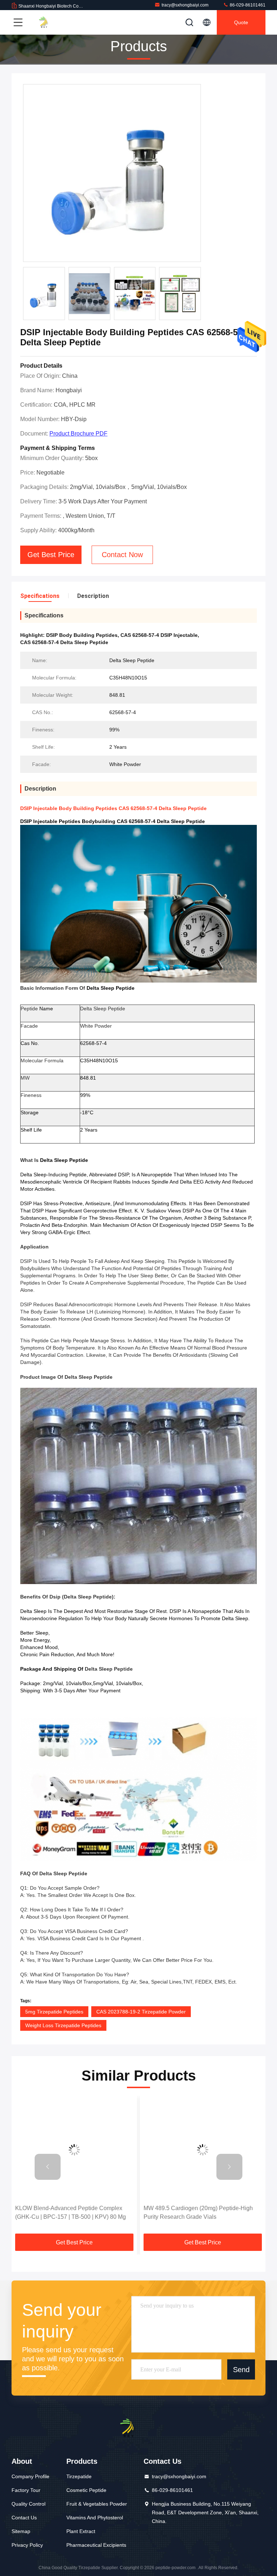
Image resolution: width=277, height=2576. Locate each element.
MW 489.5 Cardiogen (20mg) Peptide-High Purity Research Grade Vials (70, 2212)
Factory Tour (26, 2490)
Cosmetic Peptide (86, 2490)
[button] (48, 2167)
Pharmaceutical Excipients (96, 2545)
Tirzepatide (79, 2476)
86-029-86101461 (247, 5)
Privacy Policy (27, 2545)
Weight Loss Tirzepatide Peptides (63, 2025)
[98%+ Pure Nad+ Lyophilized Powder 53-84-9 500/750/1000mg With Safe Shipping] (203, 2150)
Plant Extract (81, 2531)
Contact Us (24, 2518)
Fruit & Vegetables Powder (97, 2504)
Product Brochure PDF (78, 434)
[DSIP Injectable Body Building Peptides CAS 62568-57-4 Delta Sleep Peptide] (112, 173)
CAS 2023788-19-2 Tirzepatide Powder (141, 2012)
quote (241, 22)
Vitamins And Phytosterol (95, 2518)
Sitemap (21, 2531)
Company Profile (30, 2476)
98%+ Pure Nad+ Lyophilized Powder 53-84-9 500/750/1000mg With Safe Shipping (202, 2212)
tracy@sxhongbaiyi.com (185, 5)
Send (241, 2370)
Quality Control (28, 2504)
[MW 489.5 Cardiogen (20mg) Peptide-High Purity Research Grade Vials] (74, 2150)
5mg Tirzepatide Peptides (54, 2012)
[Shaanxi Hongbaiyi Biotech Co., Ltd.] (50, 22)
